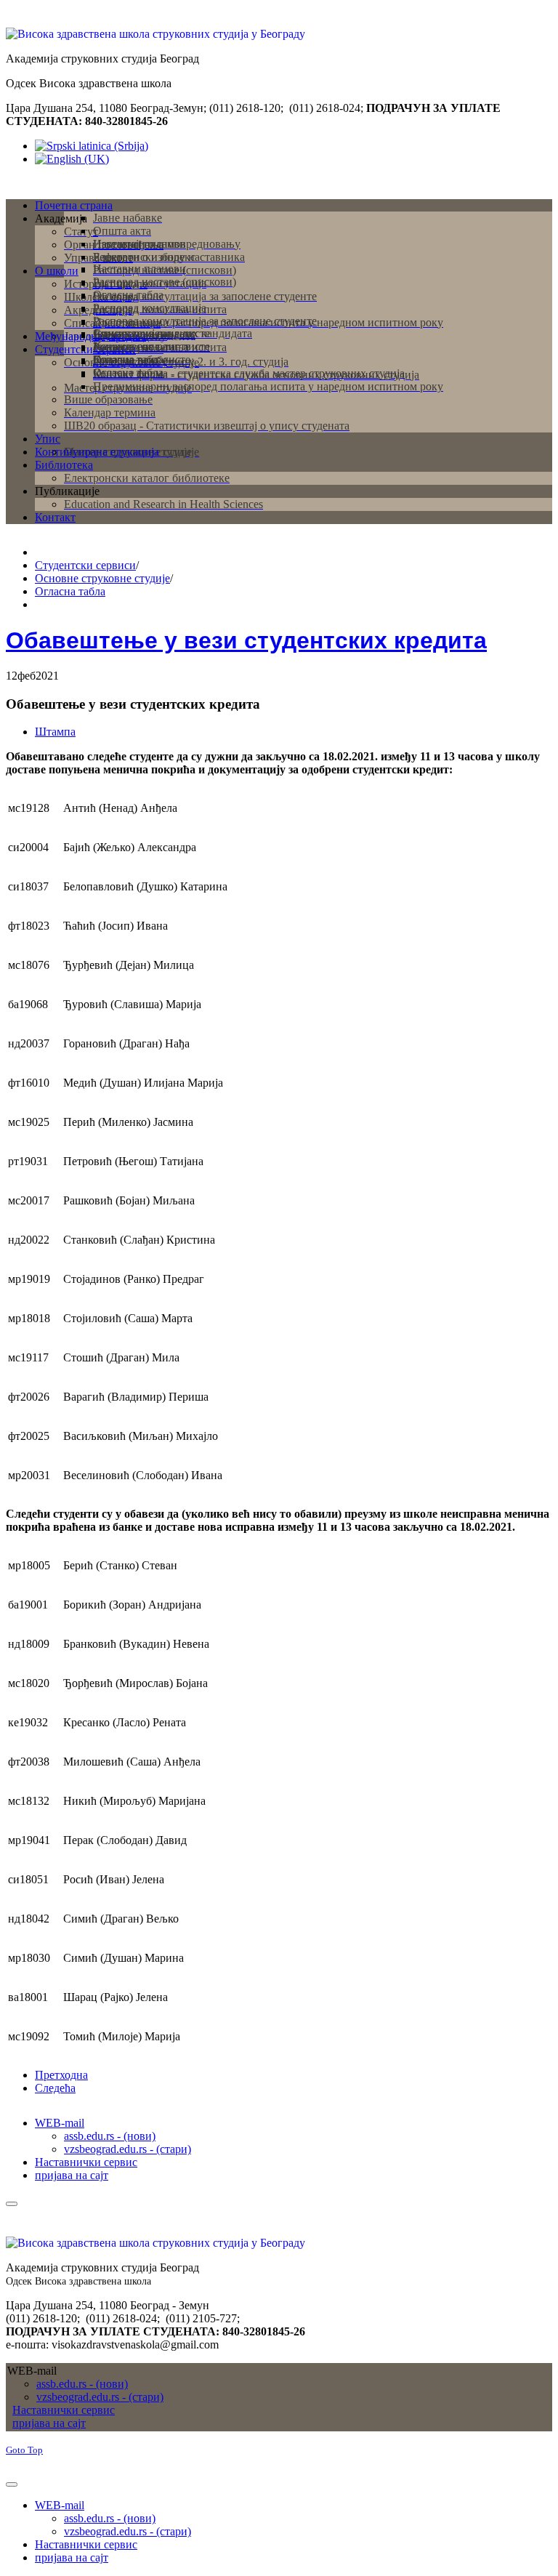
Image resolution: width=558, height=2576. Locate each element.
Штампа (55, 732)
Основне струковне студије (102, 578)
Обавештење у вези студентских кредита (246, 640)
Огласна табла (70, 591)
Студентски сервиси (85, 565)
